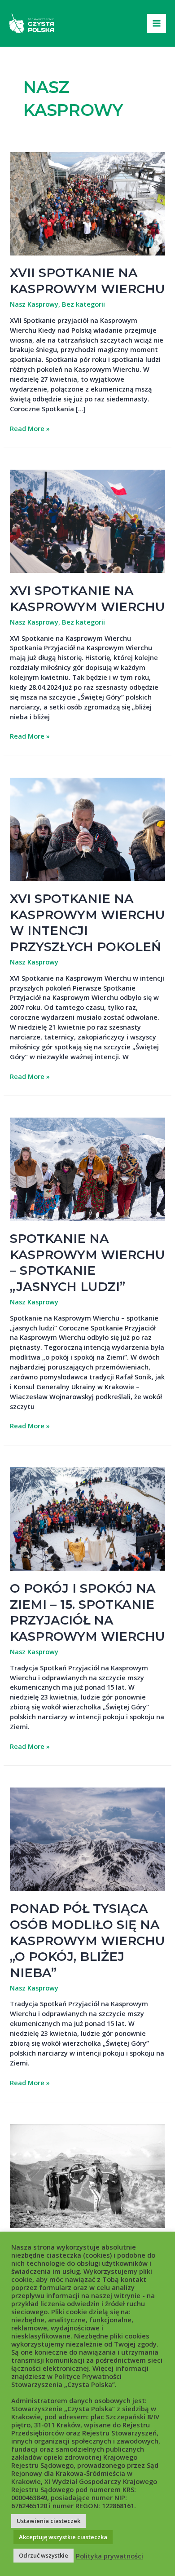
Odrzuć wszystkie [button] (44, 2555)
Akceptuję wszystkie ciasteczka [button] (63, 2537)
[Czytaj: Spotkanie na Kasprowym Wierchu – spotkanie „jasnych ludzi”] (87, 1168)
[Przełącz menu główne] (157, 23)
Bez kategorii (83, 304)
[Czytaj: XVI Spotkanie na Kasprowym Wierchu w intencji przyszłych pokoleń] (87, 828)
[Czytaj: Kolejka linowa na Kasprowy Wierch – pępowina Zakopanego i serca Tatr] (87, 2175)
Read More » (30, 429)
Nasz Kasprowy (34, 304)
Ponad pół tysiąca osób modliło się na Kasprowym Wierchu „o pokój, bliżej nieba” (87, 1940)
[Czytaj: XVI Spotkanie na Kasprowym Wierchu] (87, 520)
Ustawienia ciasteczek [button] (48, 2521)
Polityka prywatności (109, 2556)
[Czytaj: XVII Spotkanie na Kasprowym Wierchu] (87, 203)
